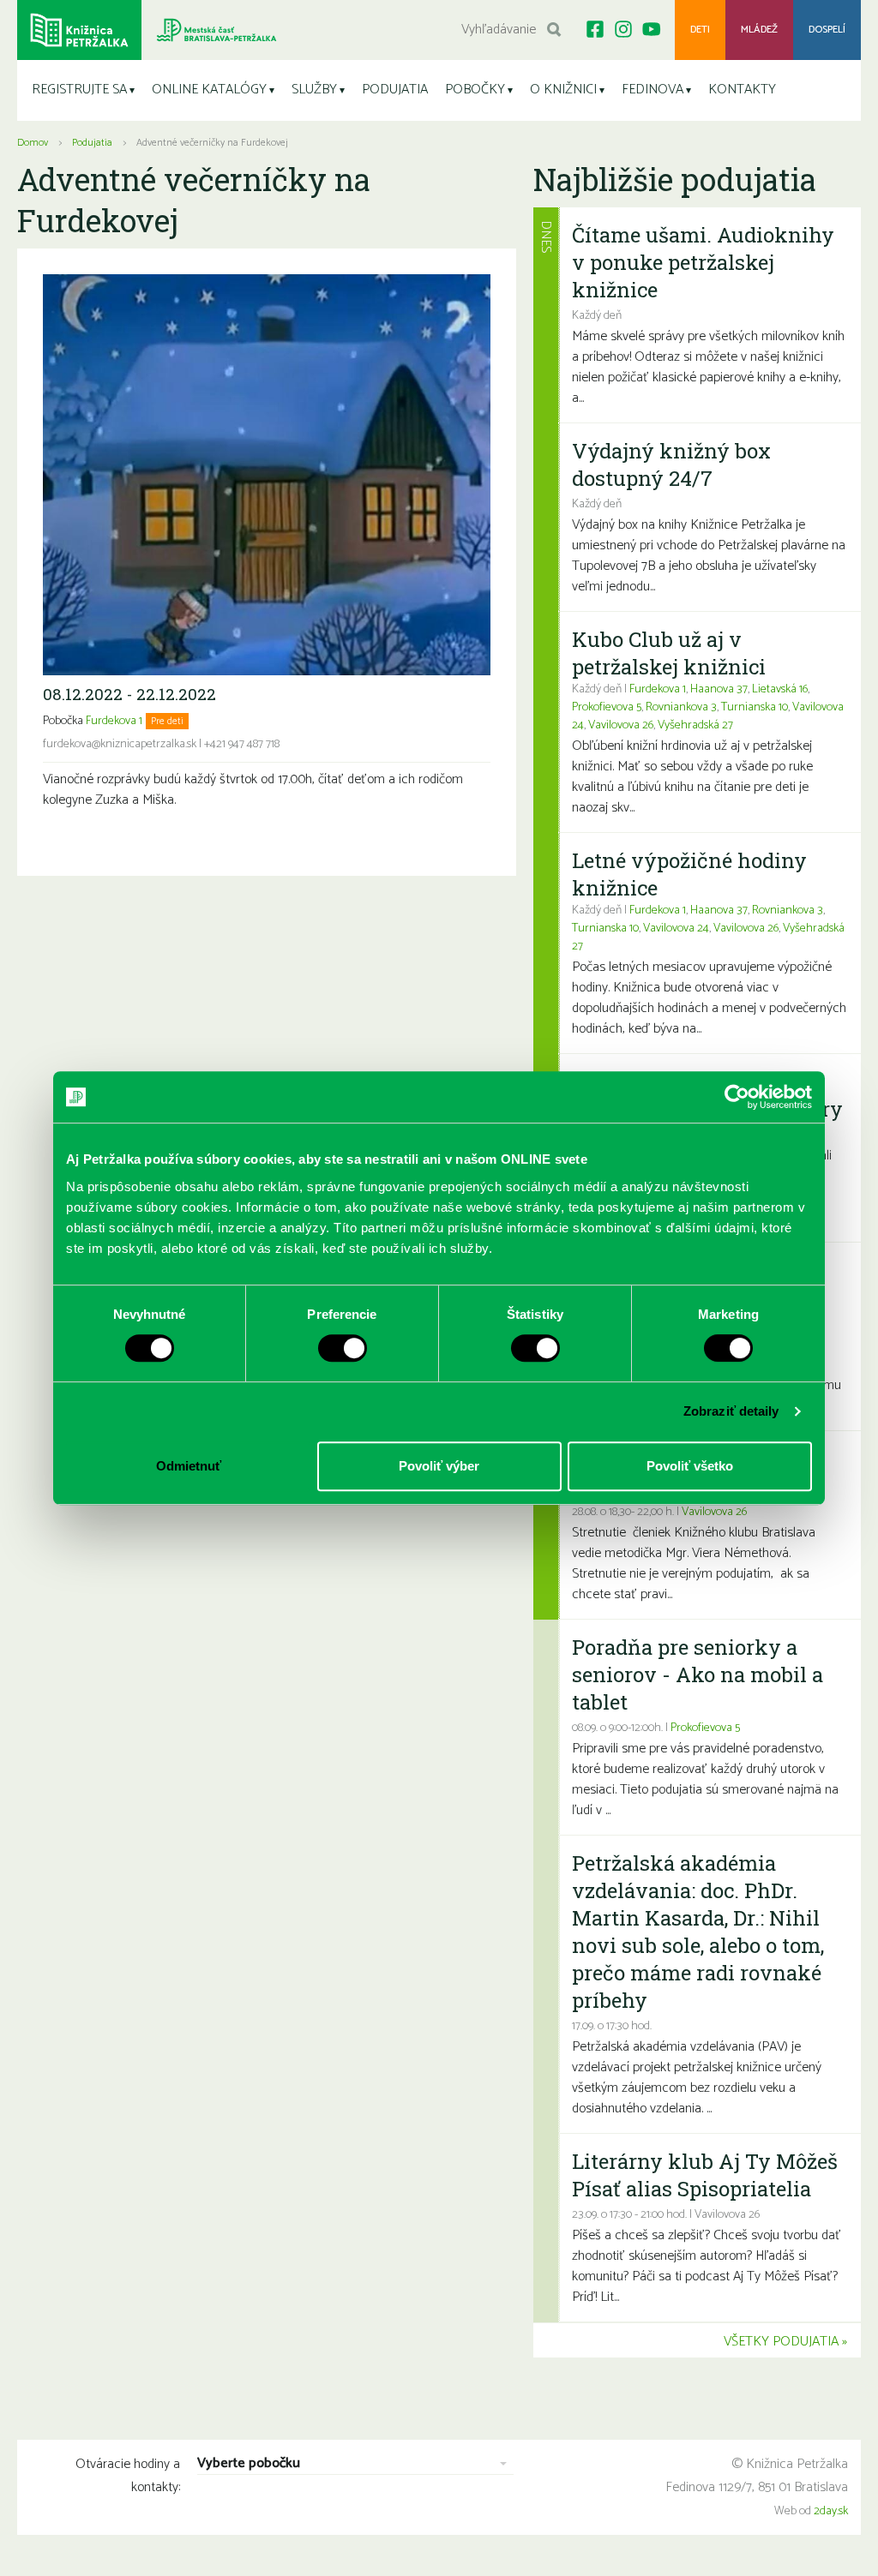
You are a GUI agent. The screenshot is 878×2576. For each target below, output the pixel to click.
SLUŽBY (314, 90)
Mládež (759, 30)
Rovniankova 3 (681, 707)
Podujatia (92, 143)
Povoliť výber (439, 1466)
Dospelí (827, 30)
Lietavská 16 (780, 689)
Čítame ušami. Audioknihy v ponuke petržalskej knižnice (703, 262)
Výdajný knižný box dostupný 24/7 (671, 464)
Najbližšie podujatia (675, 179)
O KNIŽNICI (563, 90)
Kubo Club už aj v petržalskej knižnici (669, 653)
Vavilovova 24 (676, 929)
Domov (33, 143)
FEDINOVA (652, 90)
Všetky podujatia (781, 2342)
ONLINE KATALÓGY (209, 90)
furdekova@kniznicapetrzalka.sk (120, 744)
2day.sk (831, 2511)
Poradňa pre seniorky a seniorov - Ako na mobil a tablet (698, 1674)
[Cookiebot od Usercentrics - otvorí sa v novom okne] (737, 1097)
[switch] (343, 1348)
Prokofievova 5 (607, 707)
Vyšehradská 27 (695, 725)
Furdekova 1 (114, 721)
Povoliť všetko (690, 1466)
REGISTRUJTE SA (79, 90)
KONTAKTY (742, 90)
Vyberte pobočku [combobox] (249, 2464)
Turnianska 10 (755, 707)
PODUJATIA (395, 90)
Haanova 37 (719, 689)
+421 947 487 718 (242, 744)
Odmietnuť (189, 1466)
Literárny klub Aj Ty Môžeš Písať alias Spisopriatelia (705, 2175)
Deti (700, 30)
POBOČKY (475, 90)
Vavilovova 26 (621, 725)
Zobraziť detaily (731, 1411)
